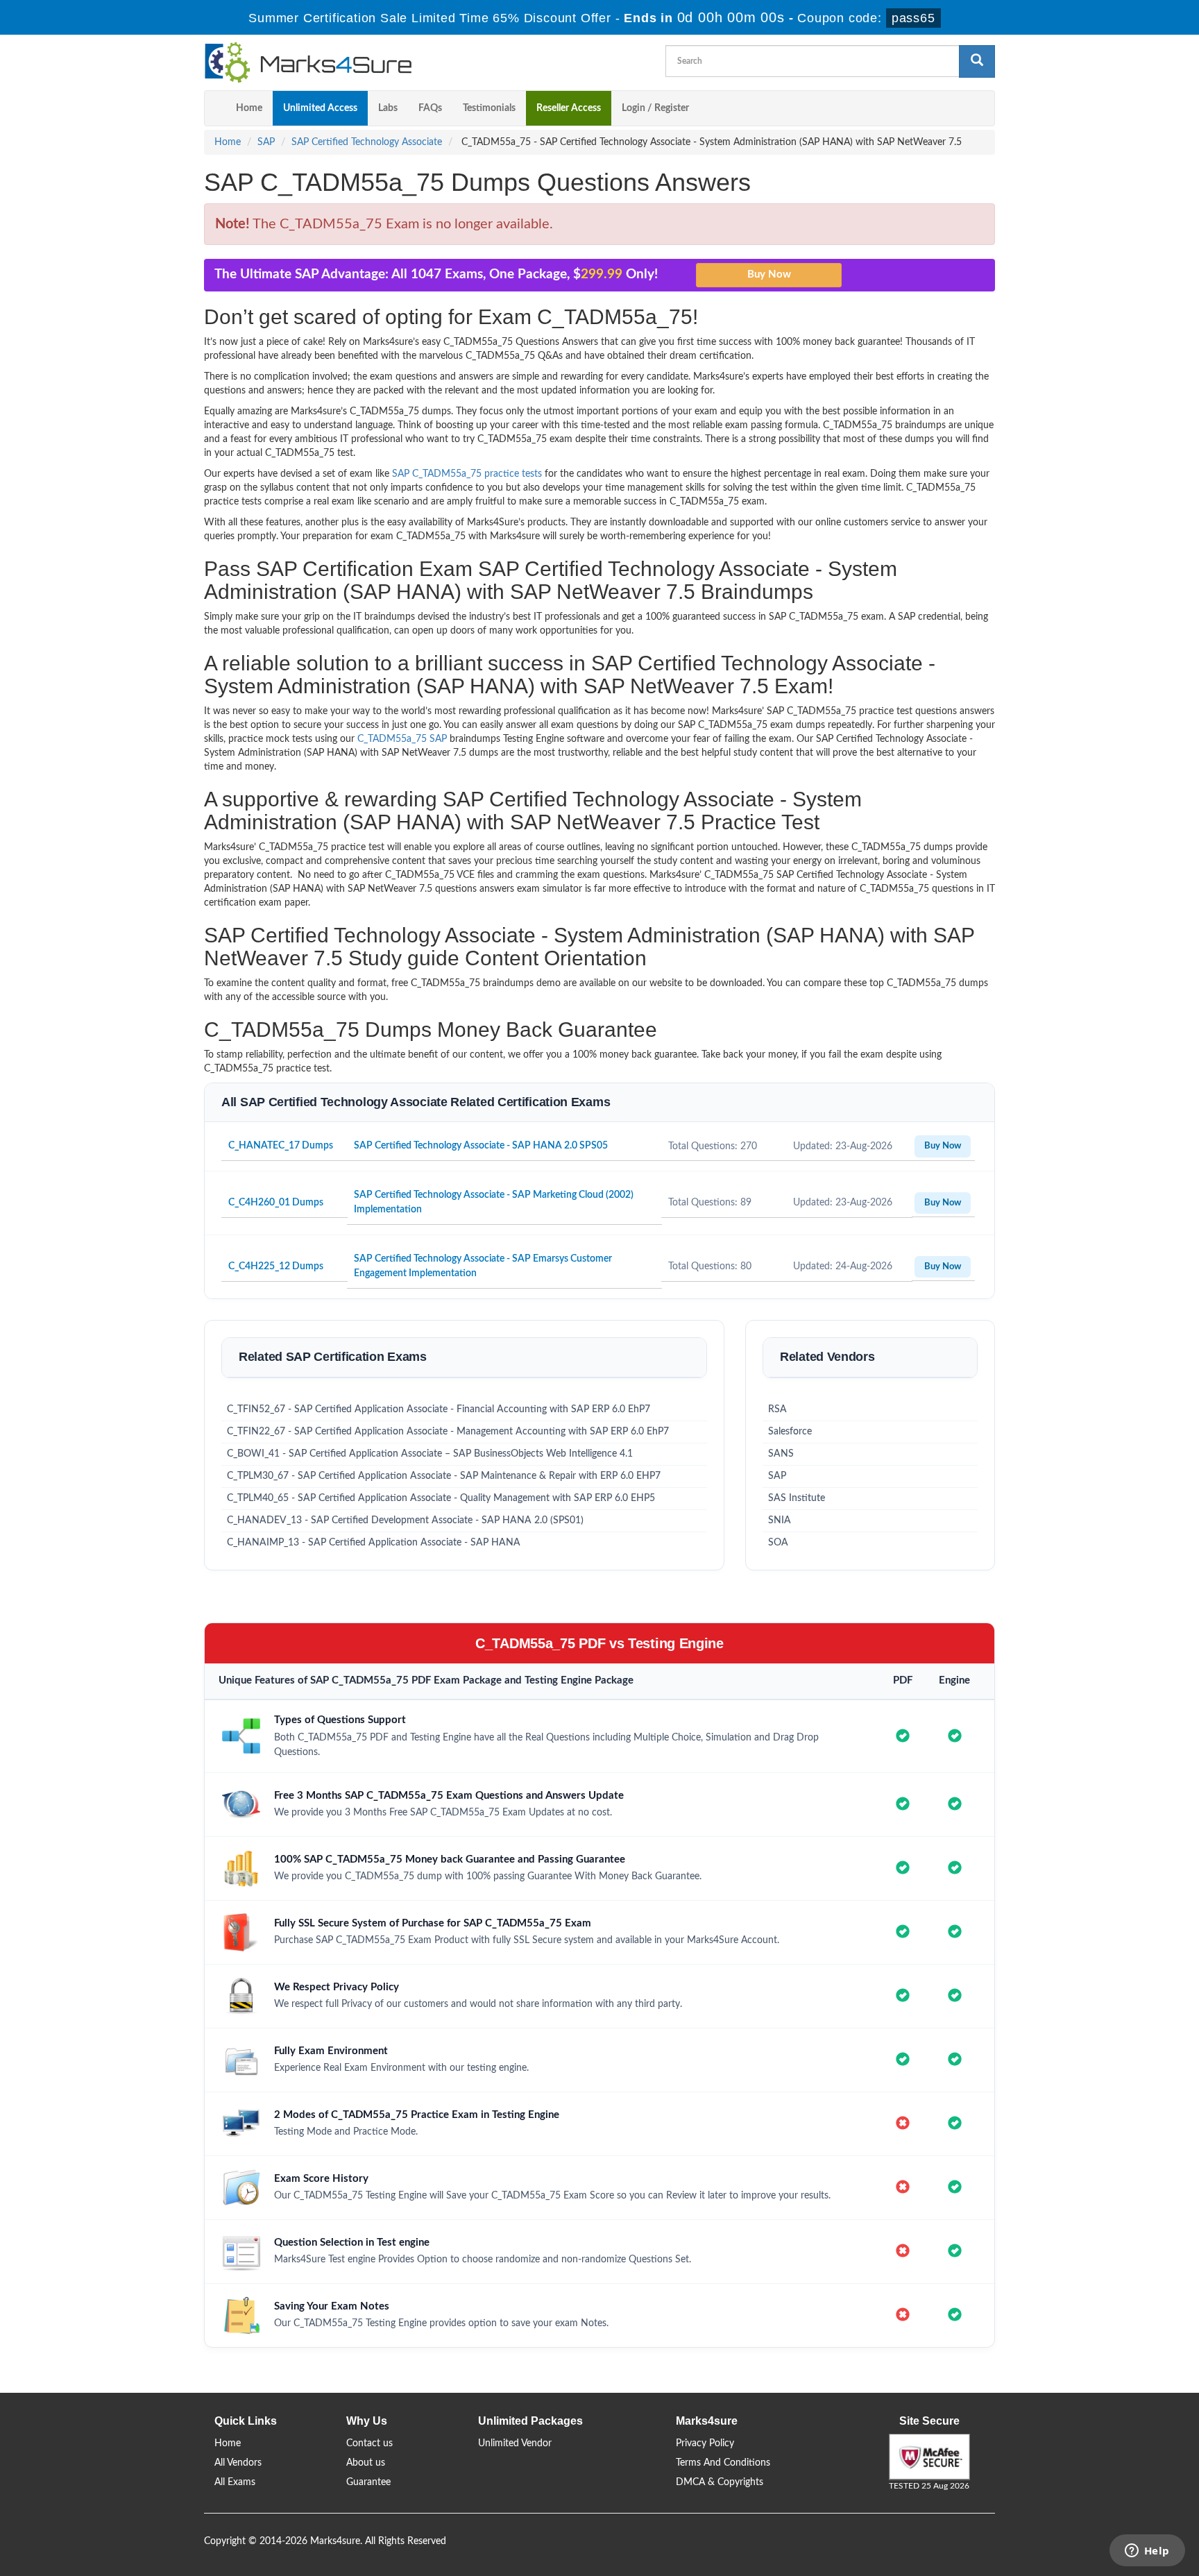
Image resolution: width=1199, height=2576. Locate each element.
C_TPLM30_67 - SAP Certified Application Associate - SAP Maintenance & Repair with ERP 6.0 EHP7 (444, 1476)
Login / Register (655, 108)
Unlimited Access (320, 108)
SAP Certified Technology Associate (367, 142)
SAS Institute (797, 1498)
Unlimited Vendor (515, 2443)
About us (366, 2463)
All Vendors (238, 2463)
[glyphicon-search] (977, 61)
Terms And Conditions (723, 2463)
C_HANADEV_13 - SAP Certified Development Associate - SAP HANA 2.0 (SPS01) (405, 1520)
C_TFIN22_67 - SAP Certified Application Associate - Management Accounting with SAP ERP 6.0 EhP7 (448, 1432)
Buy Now (943, 1146)
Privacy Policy (705, 2443)
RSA (777, 1409)
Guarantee (368, 2482)
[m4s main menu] (215, 108)
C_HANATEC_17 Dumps (281, 1146)
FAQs (430, 108)
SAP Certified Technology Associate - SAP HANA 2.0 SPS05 (481, 1146)
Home (249, 108)
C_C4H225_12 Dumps (276, 1266)
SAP (266, 142)
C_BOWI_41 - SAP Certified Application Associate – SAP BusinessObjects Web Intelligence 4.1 (430, 1454)
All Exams (235, 2482)
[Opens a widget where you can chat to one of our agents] (1147, 2552)
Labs (388, 108)
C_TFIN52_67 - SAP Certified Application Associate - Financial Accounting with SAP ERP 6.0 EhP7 (439, 1409)
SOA (778, 1543)
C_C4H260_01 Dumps (276, 1203)
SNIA (780, 1520)
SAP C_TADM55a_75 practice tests (467, 474)
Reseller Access (569, 108)
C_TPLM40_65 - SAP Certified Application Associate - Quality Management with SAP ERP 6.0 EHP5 (441, 1498)
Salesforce (790, 1432)
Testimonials (489, 108)
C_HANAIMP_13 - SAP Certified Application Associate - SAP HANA (374, 1543)
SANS (781, 1454)
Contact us (369, 2443)
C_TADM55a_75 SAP (402, 739)
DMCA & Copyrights (720, 2482)
